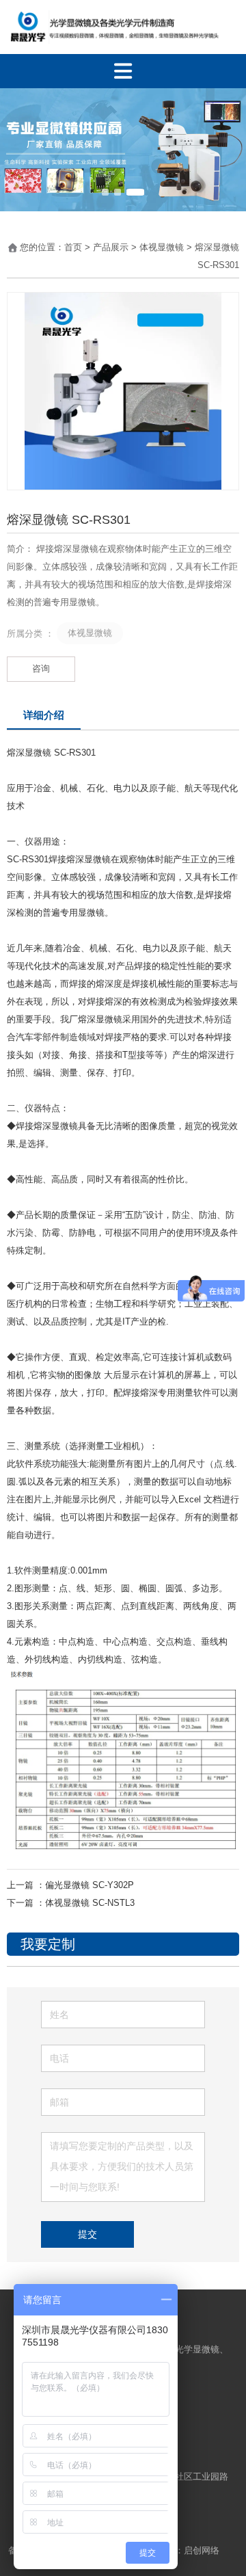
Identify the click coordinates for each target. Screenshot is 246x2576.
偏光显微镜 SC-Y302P (90, 1885)
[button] (105, 192)
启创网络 (203, 2550)
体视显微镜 (162, 247)
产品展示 (111, 247)
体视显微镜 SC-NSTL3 (90, 1903)
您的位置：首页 (52, 247)
